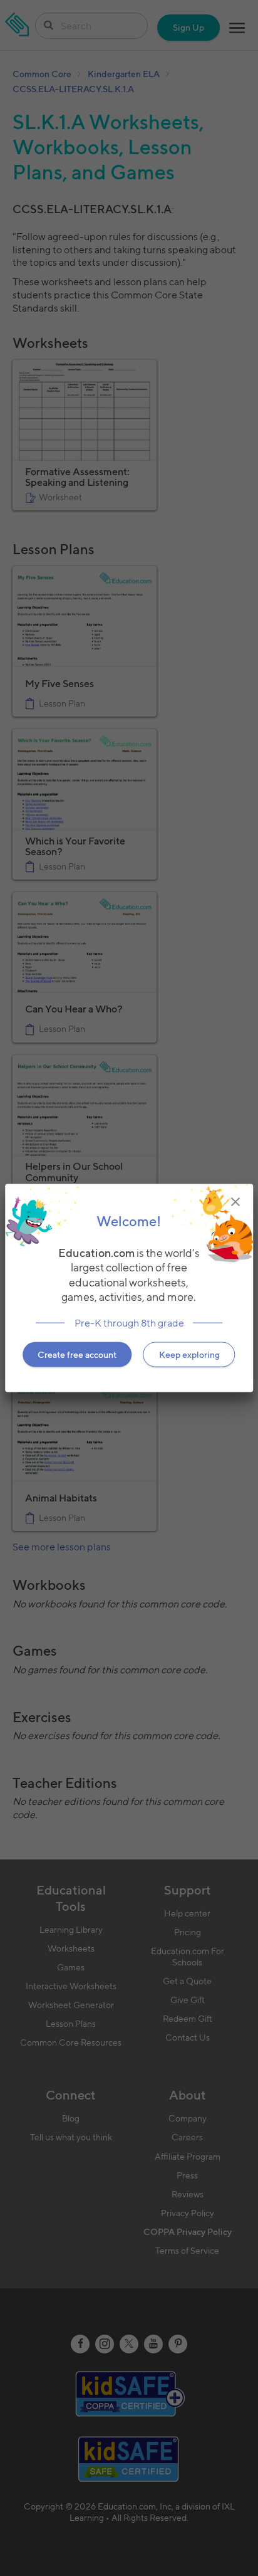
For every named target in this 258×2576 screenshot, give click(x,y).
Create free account (77, 1355)
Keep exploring (189, 1355)
